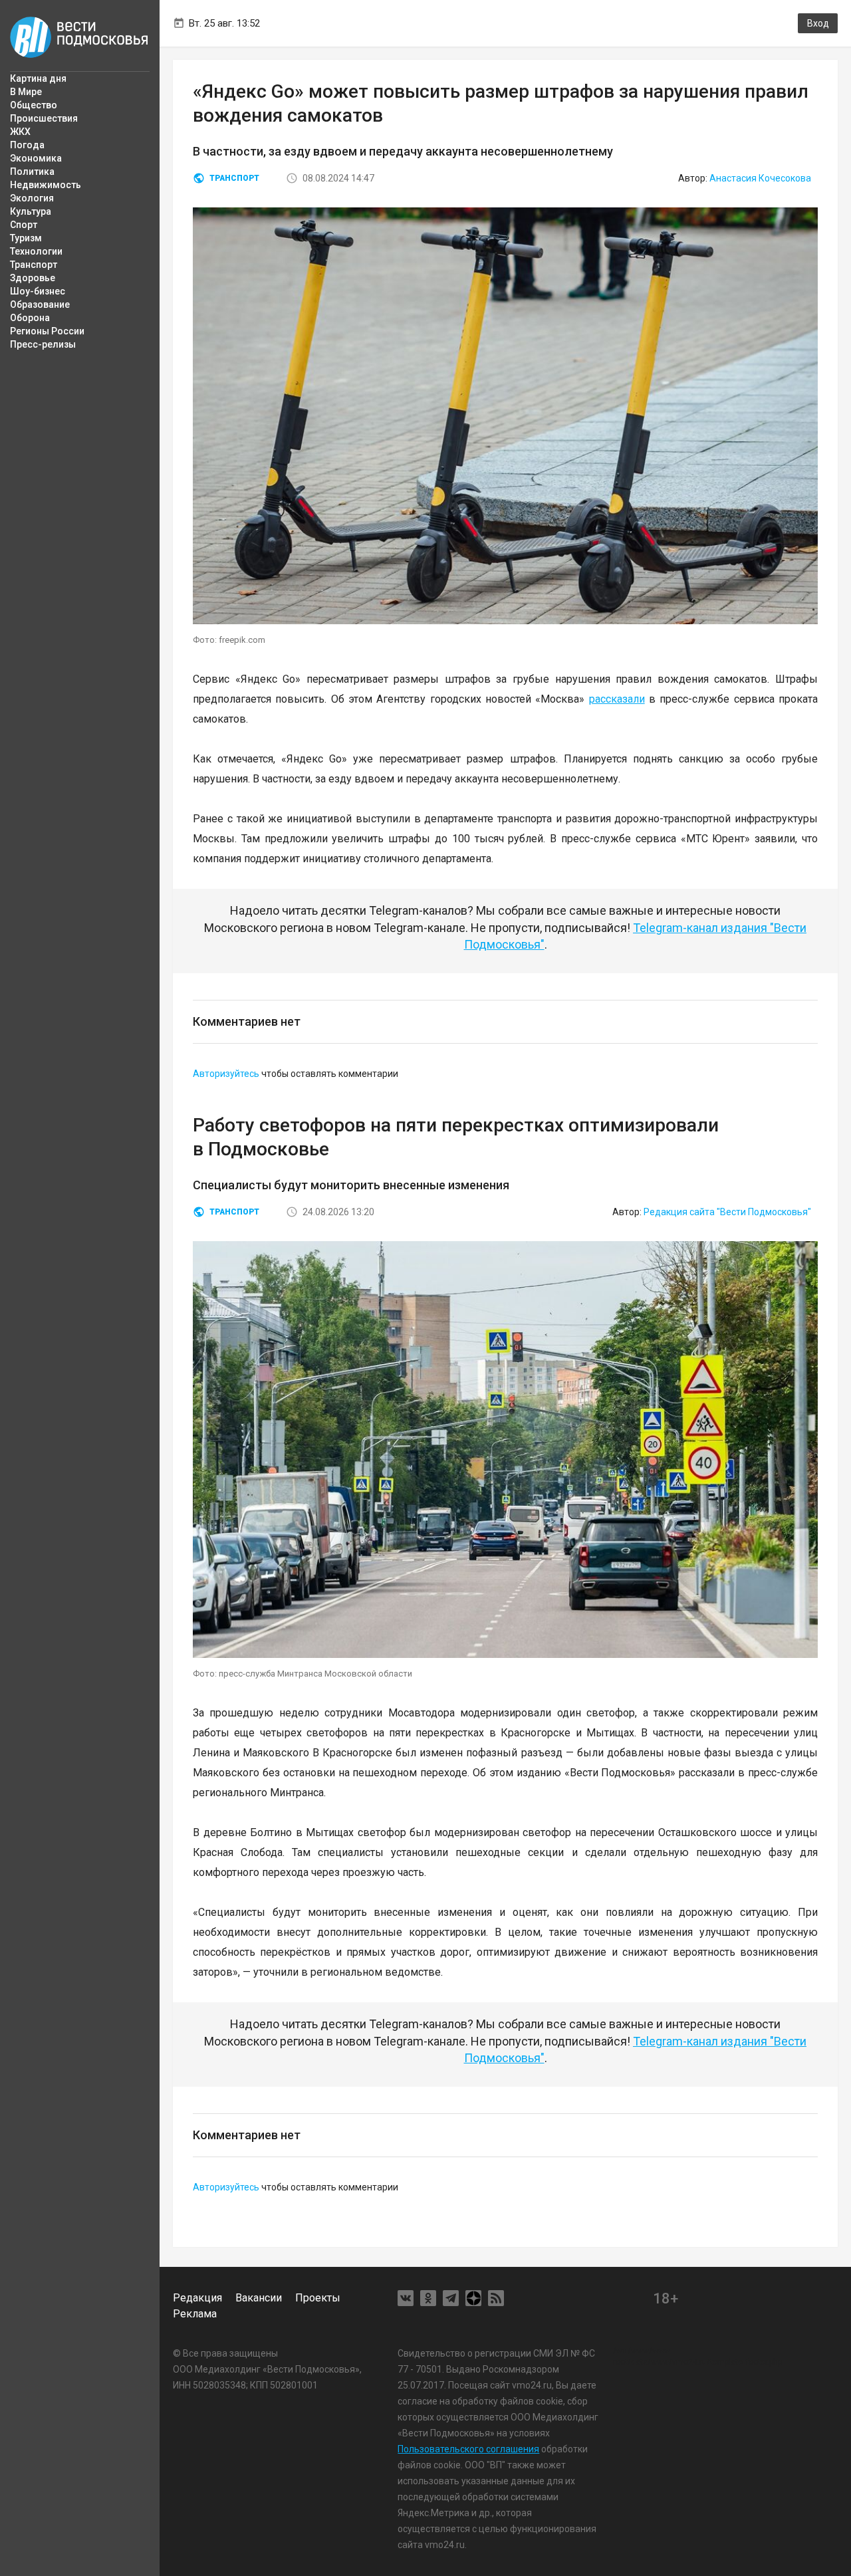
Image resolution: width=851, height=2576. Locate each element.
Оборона (30, 318)
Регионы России (47, 331)
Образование (40, 304)
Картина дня (38, 78)
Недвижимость (46, 185)
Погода (27, 145)
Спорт (24, 225)
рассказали (617, 699)
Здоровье (33, 278)
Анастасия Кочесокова (760, 178)
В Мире (26, 92)
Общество (34, 105)
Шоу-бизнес (38, 291)
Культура (31, 211)
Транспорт (34, 265)
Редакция (197, 2298)
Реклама (195, 2314)
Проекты (318, 2298)
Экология (32, 198)
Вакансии (259, 2298)
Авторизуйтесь (226, 1074)
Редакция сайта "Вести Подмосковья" (727, 1212)
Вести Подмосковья (80, 37)
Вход (818, 23)
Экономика (36, 158)
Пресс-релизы (43, 344)
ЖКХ (20, 132)
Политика (32, 172)
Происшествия (44, 118)
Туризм (26, 238)
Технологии (36, 251)
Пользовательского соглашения (468, 2449)
